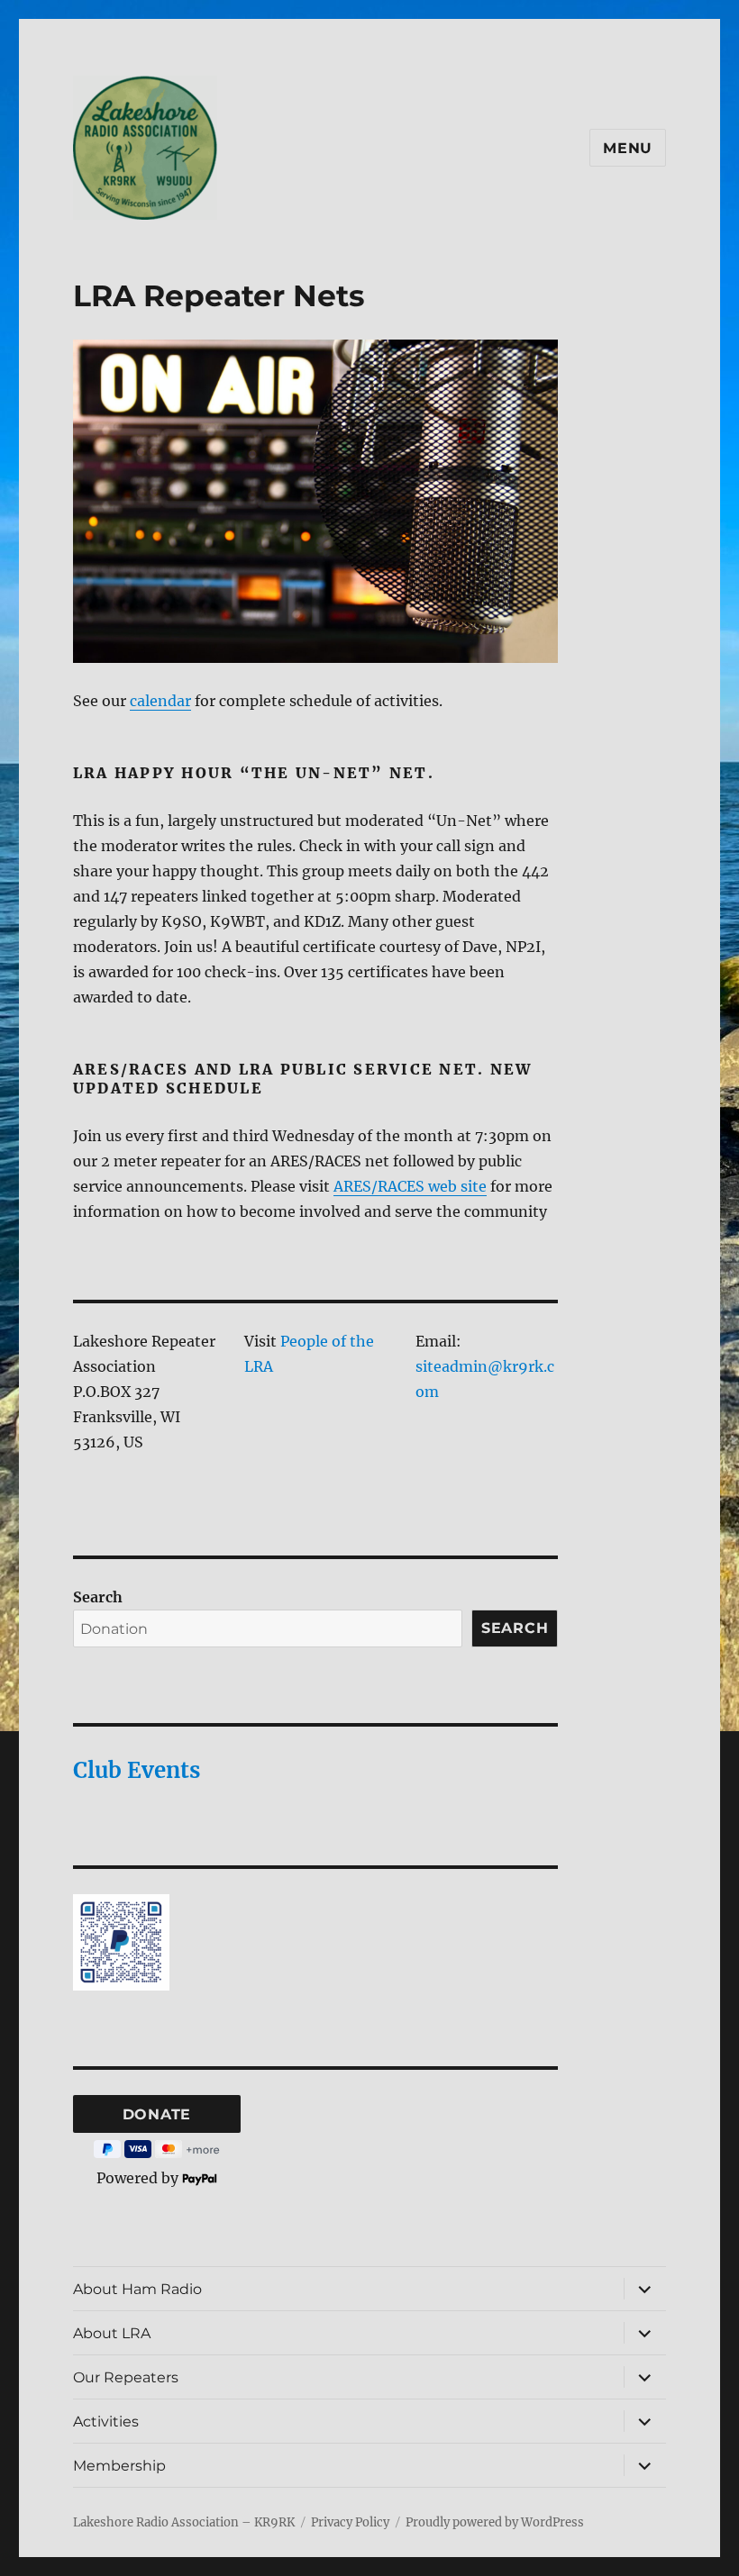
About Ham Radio (137, 2289)
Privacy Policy (350, 2522)
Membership (119, 2466)
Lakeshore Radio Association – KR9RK (184, 2522)
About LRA (112, 2333)
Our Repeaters (126, 2377)
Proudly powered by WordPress (495, 2522)
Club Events (137, 1770)
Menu (628, 148)
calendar (160, 701)
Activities (106, 2422)
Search (98, 1597)
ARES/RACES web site (410, 1186)
